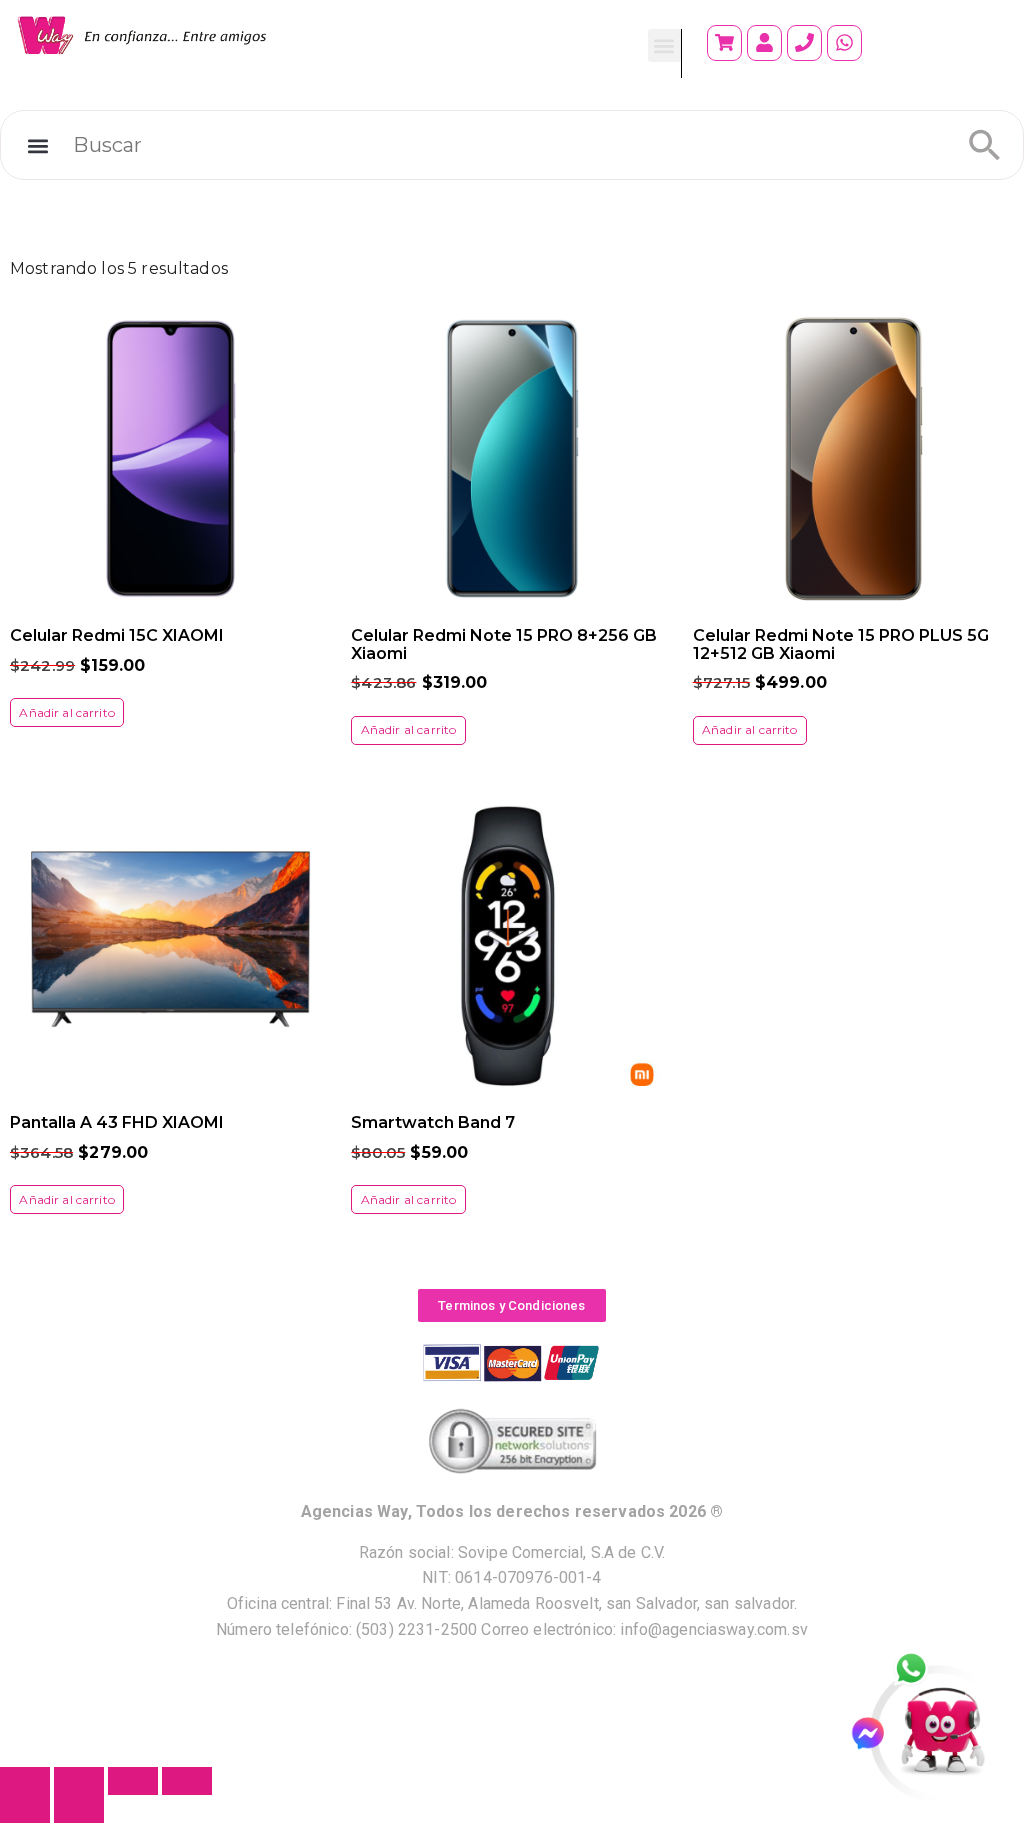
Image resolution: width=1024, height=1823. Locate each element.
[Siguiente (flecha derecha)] (79, 1809)
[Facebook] (876, 1733)
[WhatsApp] (922, 1670)
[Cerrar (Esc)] (187, 1781)
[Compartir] (133, 1781)
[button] (664, 45)
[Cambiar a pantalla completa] (79, 1781)
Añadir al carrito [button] (67, 712)
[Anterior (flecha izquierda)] (25, 1809)
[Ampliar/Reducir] (25, 1781)
